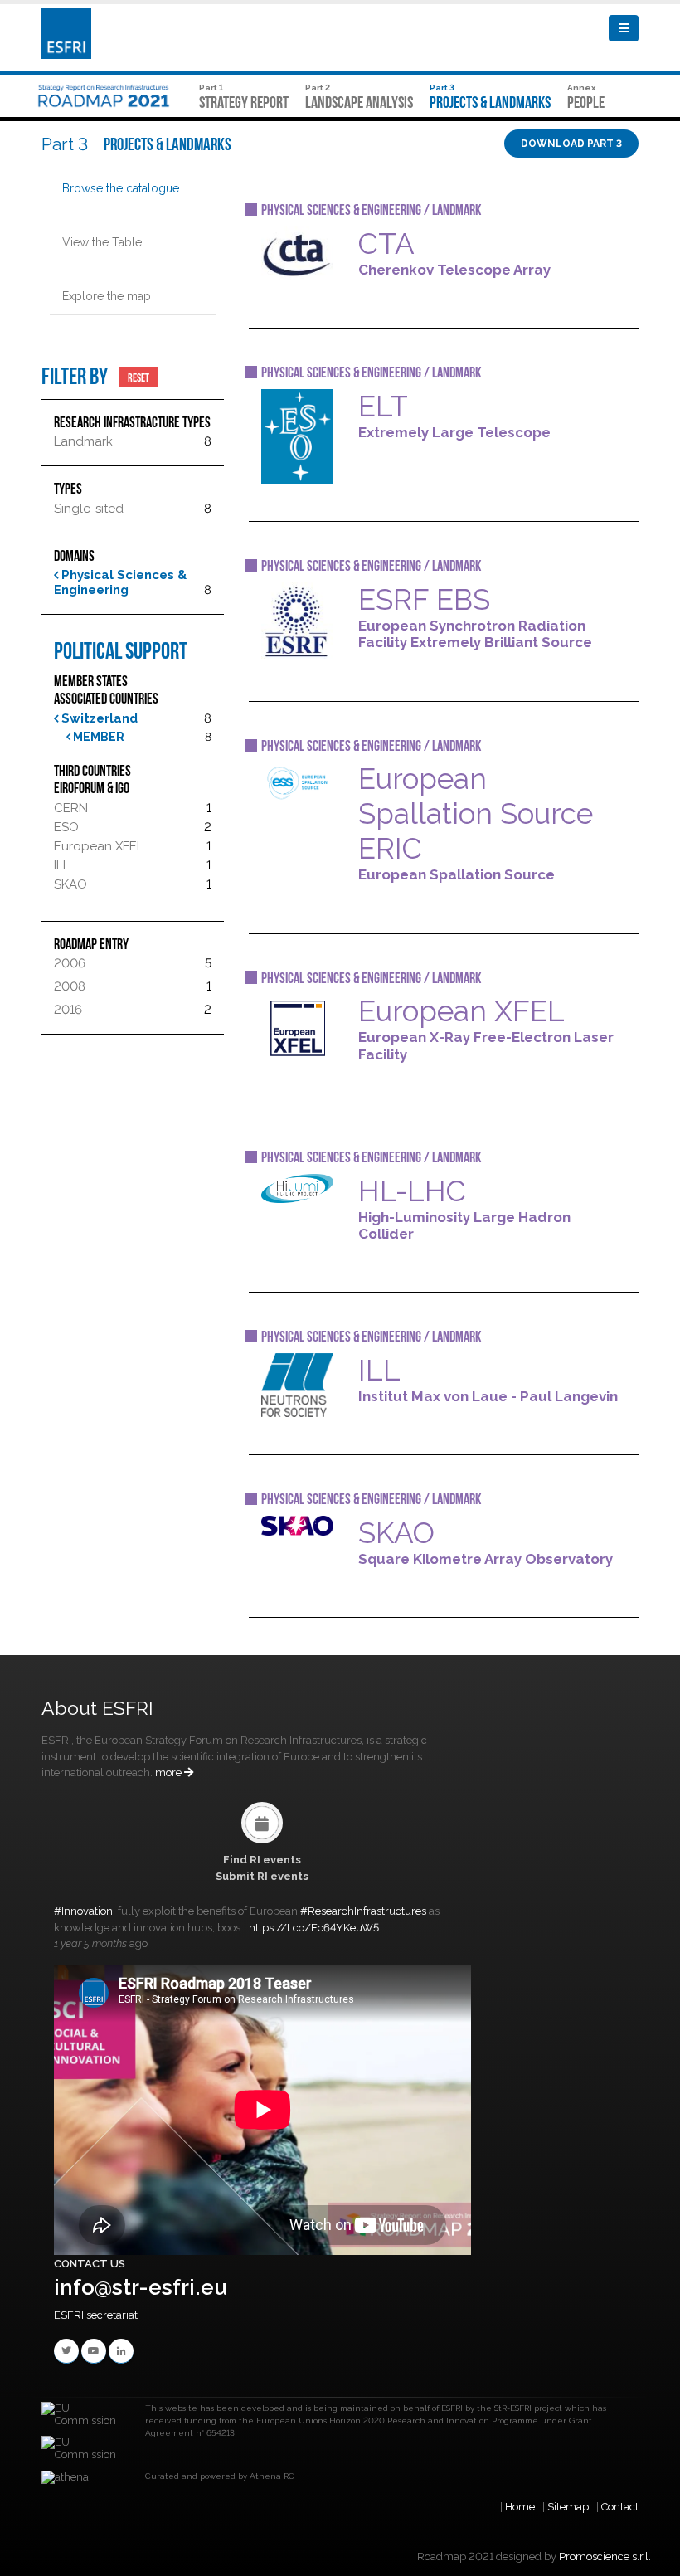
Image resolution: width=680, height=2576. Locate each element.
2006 (70, 963)
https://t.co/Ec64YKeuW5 (314, 1928)
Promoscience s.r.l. (605, 2557)
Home (520, 2507)
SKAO (70, 884)
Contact (620, 2507)
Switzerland (98, 718)
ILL (62, 865)
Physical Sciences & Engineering (120, 582)
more (170, 1773)
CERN (71, 808)
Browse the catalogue (121, 188)
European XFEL (99, 846)
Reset (138, 377)
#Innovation (83, 1911)
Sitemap (568, 2507)
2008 (70, 986)
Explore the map (107, 296)
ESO (66, 827)
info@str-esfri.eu (141, 2287)
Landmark (83, 441)
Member (97, 737)
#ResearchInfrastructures (363, 1911)
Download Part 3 (571, 144)
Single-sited (89, 509)
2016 (68, 1010)
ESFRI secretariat (96, 2315)
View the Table (102, 242)
